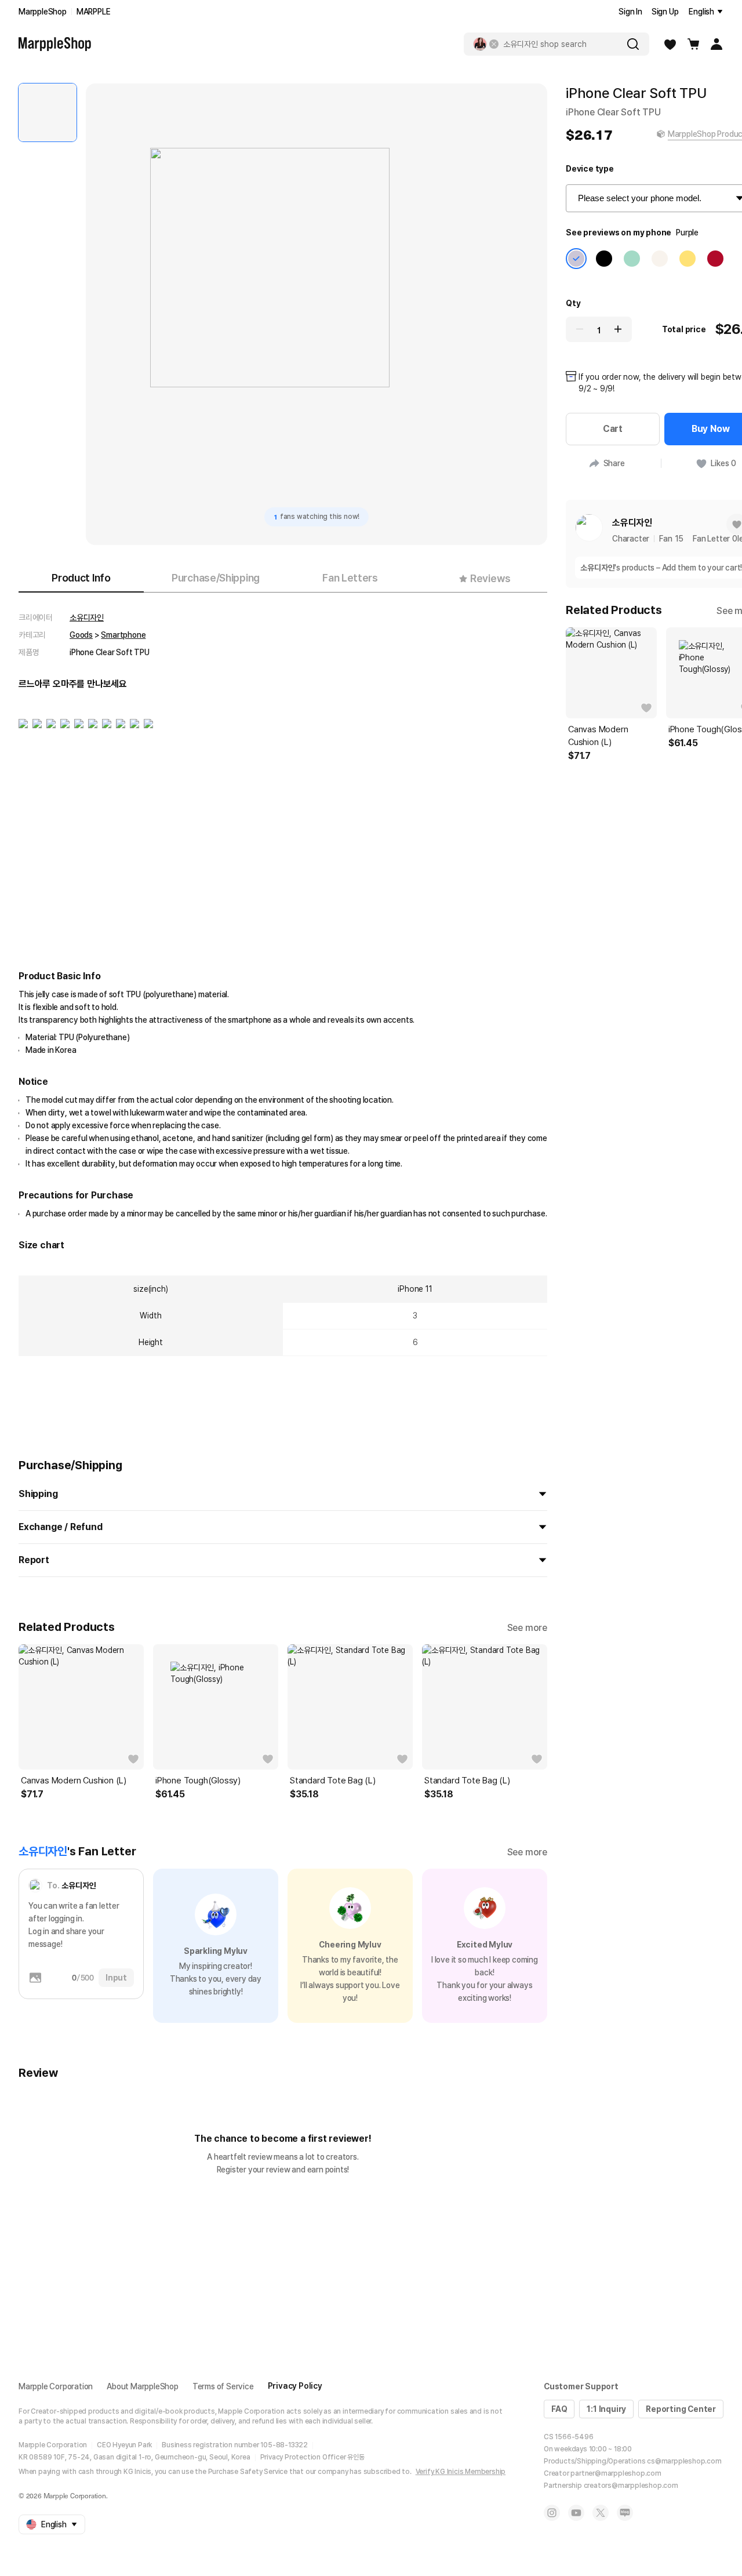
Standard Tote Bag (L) (333, 1781)
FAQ (559, 2409)
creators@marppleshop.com (631, 2486)
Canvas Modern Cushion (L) (74, 1781)
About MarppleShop (143, 2386)
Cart (613, 429)
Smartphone (123, 635)
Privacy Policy (295, 2386)
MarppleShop (43, 12)
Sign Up (665, 12)
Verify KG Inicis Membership (461, 2472)
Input (116, 1978)
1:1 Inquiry (606, 2409)
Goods (81, 635)
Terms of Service (223, 2386)
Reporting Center (681, 2409)
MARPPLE (94, 12)
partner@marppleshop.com (616, 2473)
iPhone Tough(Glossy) (198, 1781)
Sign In (630, 12)
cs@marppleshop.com (684, 2461)
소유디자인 (87, 617)
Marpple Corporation (56, 2386)
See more (527, 1628)
